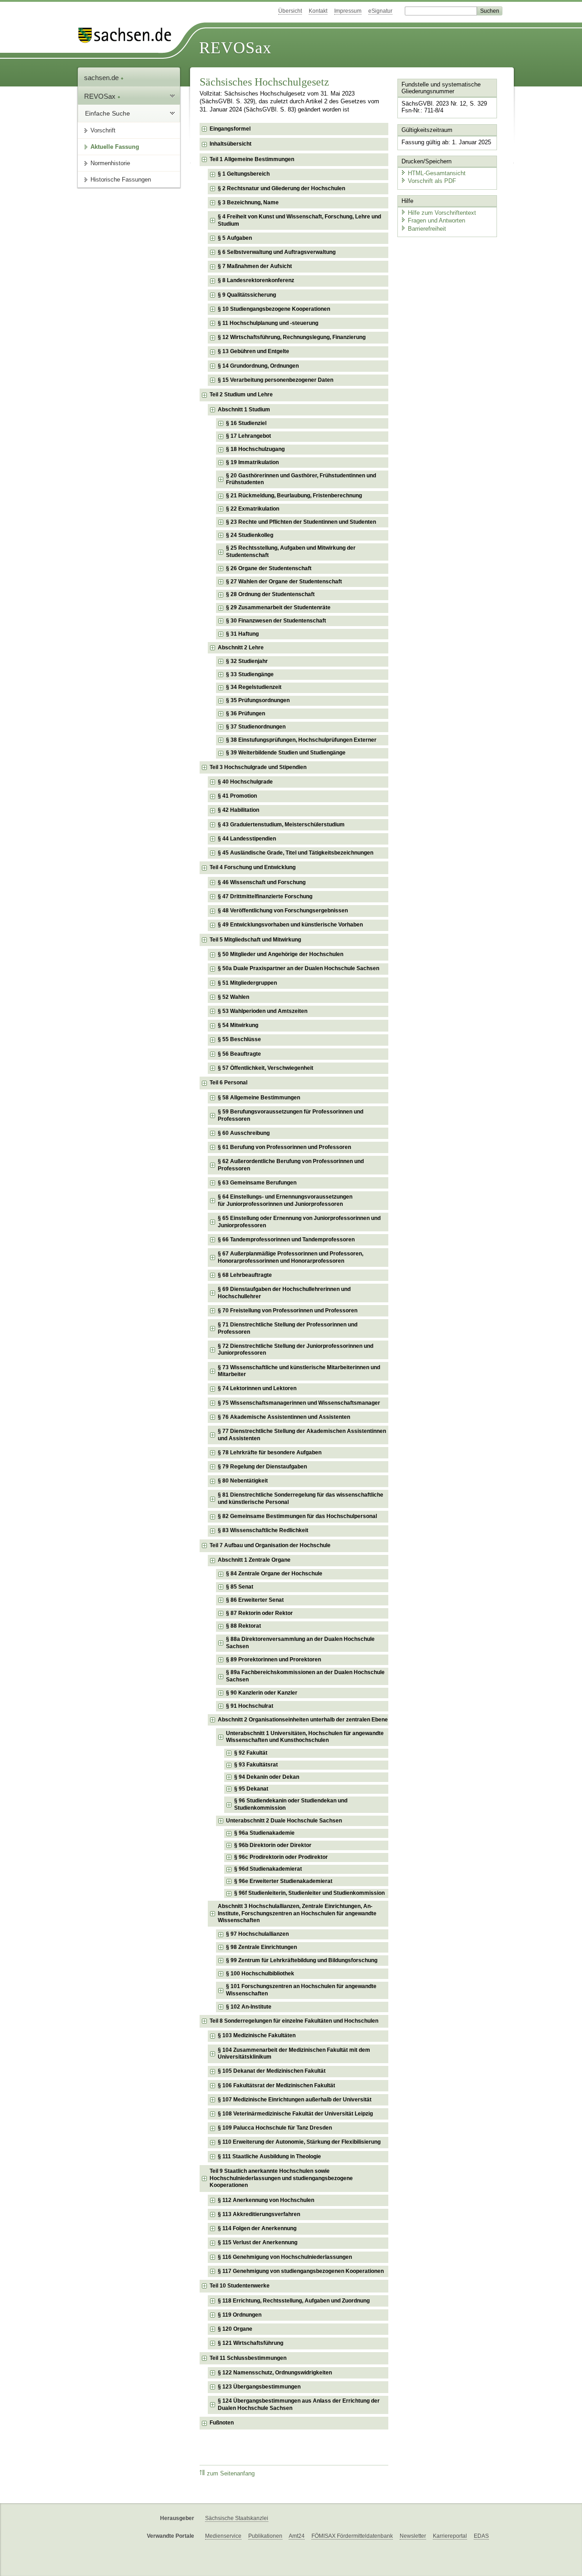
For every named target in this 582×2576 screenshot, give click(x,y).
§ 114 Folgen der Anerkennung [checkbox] (257, 2228)
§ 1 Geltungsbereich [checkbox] (244, 174)
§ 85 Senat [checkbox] (240, 1587)
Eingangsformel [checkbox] (230, 129)
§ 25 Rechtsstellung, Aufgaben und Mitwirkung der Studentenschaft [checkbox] (291, 552)
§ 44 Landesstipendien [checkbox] (247, 839)
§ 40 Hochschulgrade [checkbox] (245, 782)
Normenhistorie (110, 163)
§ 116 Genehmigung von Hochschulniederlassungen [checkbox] (285, 2257)
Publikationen (265, 2536)
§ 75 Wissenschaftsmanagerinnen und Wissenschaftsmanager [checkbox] (299, 1403)
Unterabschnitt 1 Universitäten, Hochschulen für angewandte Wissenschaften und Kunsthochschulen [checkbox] (305, 1737)
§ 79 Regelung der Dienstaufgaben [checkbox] (262, 1467)
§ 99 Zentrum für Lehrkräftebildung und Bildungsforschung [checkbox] (302, 1960)
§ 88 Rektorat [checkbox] (243, 1626)
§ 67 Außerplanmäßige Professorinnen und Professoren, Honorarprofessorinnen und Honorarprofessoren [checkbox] (291, 1257)
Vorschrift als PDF (432, 181)
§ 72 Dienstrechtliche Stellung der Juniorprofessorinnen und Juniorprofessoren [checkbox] (296, 1350)
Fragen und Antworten (436, 220)
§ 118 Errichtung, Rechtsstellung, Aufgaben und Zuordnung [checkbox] (294, 2301)
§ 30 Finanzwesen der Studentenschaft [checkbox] (276, 621)
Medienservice (223, 2536)
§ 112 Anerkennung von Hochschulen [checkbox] (266, 2200)
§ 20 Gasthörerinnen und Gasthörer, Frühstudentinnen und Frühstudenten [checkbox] (301, 479)
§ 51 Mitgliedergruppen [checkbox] (247, 983)
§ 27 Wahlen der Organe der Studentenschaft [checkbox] (284, 582)
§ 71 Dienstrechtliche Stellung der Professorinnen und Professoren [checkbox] (288, 1328)
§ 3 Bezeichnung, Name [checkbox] (248, 202)
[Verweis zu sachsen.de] (128, 35)
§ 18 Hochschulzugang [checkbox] (255, 449)
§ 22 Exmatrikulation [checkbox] (253, 509)
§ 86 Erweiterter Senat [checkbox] (255, 1600)
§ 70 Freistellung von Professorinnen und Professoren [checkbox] (288, 1311)
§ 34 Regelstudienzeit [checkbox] (254, 687)
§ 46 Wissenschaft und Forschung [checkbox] (262, 882)
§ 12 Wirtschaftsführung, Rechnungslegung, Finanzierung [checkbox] (292, 337)
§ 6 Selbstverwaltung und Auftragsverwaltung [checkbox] (277, 252)
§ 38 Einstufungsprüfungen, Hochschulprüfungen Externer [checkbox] (301, 740)
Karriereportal (450, 2536)
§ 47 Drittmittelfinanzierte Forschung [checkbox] (265, 896)
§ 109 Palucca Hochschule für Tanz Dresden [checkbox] (275, 2128)
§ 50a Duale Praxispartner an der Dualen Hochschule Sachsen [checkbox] (299, 968)
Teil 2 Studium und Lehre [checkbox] (241, 395)
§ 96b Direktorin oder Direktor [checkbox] (273, 1845)
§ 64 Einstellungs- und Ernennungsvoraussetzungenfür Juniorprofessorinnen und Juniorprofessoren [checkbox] (285, 1200)
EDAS (481, 2536)
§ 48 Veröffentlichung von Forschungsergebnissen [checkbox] (283, 911)
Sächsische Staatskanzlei (237, 2518)
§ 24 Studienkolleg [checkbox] (250, 535)
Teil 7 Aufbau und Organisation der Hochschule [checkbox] (270, 1545)
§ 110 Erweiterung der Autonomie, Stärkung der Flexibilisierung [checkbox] (299, 2142)
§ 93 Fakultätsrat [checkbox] (256, 1765)
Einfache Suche (108, 113)
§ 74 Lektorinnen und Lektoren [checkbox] (257, 1388)
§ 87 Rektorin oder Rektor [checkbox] (259, 1613)
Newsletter (413, 2536)
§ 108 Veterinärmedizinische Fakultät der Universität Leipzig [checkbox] (295, 2114)
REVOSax (235, 48)
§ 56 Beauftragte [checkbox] (239, 1054)
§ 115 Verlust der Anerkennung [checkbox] (258, 2242)
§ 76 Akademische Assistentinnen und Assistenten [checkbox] (284, 1417)
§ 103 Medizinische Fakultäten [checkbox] (257, 2035)
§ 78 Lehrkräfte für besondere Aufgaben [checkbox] (270, 1452)
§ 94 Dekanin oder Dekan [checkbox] (267, 1777)
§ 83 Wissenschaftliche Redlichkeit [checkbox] (263, 1530)
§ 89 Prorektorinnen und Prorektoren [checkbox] (273, 1660)
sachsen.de (102, 78)
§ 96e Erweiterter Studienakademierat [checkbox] (283, 1881)
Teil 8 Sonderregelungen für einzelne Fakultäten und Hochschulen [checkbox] (294, 2021)
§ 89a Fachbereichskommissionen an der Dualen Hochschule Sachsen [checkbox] (305, 1676)
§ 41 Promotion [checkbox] (237, 796)
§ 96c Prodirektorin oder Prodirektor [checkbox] (281, 1857)
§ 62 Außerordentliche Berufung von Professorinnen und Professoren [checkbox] (291, 1165)
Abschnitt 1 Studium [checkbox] (244, 410)
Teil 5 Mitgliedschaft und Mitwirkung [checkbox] (255, 940)
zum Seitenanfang (231, 2474)
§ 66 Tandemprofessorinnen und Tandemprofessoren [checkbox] (286, 1240)
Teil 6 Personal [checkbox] (228, 1083)
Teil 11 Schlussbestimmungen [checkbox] (248, 2358)
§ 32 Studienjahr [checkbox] (247, 661)
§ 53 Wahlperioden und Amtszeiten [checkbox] (263, 1011)
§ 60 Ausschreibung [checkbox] (244, 1133)
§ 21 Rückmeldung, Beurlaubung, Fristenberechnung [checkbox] (294, 496)
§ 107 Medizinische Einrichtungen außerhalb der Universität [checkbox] (295, 2100)
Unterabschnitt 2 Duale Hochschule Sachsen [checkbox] (284, 1821)
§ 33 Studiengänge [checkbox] (250, 674)
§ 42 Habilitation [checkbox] (238, 810)
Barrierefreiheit (427, 229)
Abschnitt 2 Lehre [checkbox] (241, 648)
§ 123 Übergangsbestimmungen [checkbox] (259, 2387)
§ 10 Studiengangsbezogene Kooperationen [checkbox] (274, 309)
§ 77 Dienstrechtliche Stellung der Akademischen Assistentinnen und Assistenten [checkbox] (302, 1435)
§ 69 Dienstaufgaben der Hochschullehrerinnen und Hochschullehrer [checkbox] (284, 1293)
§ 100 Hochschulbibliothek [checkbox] (260, 1974)
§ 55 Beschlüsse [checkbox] (239, 1039)
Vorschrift (103, 130)
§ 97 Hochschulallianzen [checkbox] (257, 1934)
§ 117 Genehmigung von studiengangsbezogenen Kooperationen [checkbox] (301, 2271)
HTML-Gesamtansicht (437, 173)
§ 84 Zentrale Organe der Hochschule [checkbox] (274, 1574)
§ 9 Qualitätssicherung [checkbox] (247, 295)
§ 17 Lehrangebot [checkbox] (248, 436)
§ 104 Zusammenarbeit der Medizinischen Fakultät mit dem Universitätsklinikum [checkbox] (294, 2054)
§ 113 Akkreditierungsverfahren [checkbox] (259, 2214)
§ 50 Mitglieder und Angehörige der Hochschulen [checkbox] (281, 954)
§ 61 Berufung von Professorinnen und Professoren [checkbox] (284, 1147)
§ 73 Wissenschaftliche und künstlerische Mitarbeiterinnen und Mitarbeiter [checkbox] (299, 1371)
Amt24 (297, 2536)
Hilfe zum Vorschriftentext (442, 213)
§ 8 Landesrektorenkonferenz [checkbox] (256, 280)
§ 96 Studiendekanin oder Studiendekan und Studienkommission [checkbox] (291, 1804)
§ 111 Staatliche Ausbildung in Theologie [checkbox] (269, 2156)
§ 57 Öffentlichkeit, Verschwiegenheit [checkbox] (266, 1068)
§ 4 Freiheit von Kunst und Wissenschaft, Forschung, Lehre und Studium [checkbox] (299, 220)
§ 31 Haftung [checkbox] (242, 634)
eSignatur (380, 11)
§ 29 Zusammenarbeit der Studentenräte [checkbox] (278, 607)
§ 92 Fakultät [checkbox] (251, 1753)
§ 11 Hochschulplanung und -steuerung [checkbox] (268, 323)
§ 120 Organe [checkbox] (235, 2329)
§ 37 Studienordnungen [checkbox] (256, 727)
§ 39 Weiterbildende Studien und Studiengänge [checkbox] (286, 753)
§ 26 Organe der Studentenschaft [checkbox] (269, 568)
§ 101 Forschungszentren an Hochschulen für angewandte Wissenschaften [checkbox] (301, 1990)
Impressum (348, 11)
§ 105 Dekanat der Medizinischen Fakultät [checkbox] (272, 2071)
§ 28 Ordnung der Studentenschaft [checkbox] (270, 594)
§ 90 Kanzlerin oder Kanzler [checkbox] (262, 1693)
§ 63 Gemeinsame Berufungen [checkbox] (257, 1183)
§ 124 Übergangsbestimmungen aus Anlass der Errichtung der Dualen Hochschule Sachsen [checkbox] (299, 2404)
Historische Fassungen (121, 180)
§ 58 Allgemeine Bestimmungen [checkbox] (259, 1098)
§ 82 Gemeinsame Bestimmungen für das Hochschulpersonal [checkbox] (297, 1516)
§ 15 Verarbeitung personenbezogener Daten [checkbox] (276, 380)
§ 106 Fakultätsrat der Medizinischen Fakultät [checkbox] (276, 2085)
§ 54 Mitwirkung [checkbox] (238, 1025)
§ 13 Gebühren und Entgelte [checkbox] (253, 351)
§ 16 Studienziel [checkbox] (246, 423)
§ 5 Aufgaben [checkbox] (235, 238)
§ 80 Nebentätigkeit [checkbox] (243, 1481)
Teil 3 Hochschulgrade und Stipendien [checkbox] (258, 767)
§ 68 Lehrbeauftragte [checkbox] (245, 1275)
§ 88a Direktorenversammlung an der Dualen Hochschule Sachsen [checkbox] (300, 1643)
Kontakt (318, 11)
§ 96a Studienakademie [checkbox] (264, 1833)
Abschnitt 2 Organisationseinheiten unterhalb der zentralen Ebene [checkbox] (303, 1720)
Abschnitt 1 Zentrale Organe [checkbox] (254, 1560)
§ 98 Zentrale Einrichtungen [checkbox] (261, 1947)
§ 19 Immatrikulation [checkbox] (252, 462)
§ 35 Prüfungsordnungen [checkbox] (258, 700)
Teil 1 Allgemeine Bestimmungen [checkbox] (252, 159)
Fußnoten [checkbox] (222, 2423)
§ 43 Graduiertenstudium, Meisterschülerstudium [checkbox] (281, 825)
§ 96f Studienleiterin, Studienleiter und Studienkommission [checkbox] (309, 1893)
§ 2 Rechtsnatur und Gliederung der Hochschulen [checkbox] (281, 188)
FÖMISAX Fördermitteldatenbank (352, 2536)
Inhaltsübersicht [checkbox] (231, 144)
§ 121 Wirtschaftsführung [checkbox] (251, 2343)
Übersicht (290, 11)
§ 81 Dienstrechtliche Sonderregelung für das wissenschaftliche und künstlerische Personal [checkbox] (301, 1498)
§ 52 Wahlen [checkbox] (233, 997)
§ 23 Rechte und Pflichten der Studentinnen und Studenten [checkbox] (301, 522)
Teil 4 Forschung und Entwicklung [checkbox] (253, 867)
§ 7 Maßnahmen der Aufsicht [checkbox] (255, 266)
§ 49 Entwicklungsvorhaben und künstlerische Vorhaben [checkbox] (290, 925)
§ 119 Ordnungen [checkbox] (240, 2315)
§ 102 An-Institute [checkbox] (249, 2007)
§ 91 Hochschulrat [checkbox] (250, 1706)
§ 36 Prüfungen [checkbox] (246, 714)
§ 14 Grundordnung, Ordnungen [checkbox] (258, 366)
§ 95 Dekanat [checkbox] (251, 1789)
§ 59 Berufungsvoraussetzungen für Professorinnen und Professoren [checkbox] (291, 1115)
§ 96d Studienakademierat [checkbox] (268, 1869)
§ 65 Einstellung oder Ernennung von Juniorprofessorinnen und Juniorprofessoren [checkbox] (299, 1222)
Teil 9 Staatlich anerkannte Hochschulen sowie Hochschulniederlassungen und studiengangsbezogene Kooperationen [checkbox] (281, 2178)
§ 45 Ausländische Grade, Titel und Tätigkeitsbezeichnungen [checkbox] (296, 853)
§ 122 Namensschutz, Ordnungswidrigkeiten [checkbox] (275, 2373)
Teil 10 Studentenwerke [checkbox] (240, 2286)
